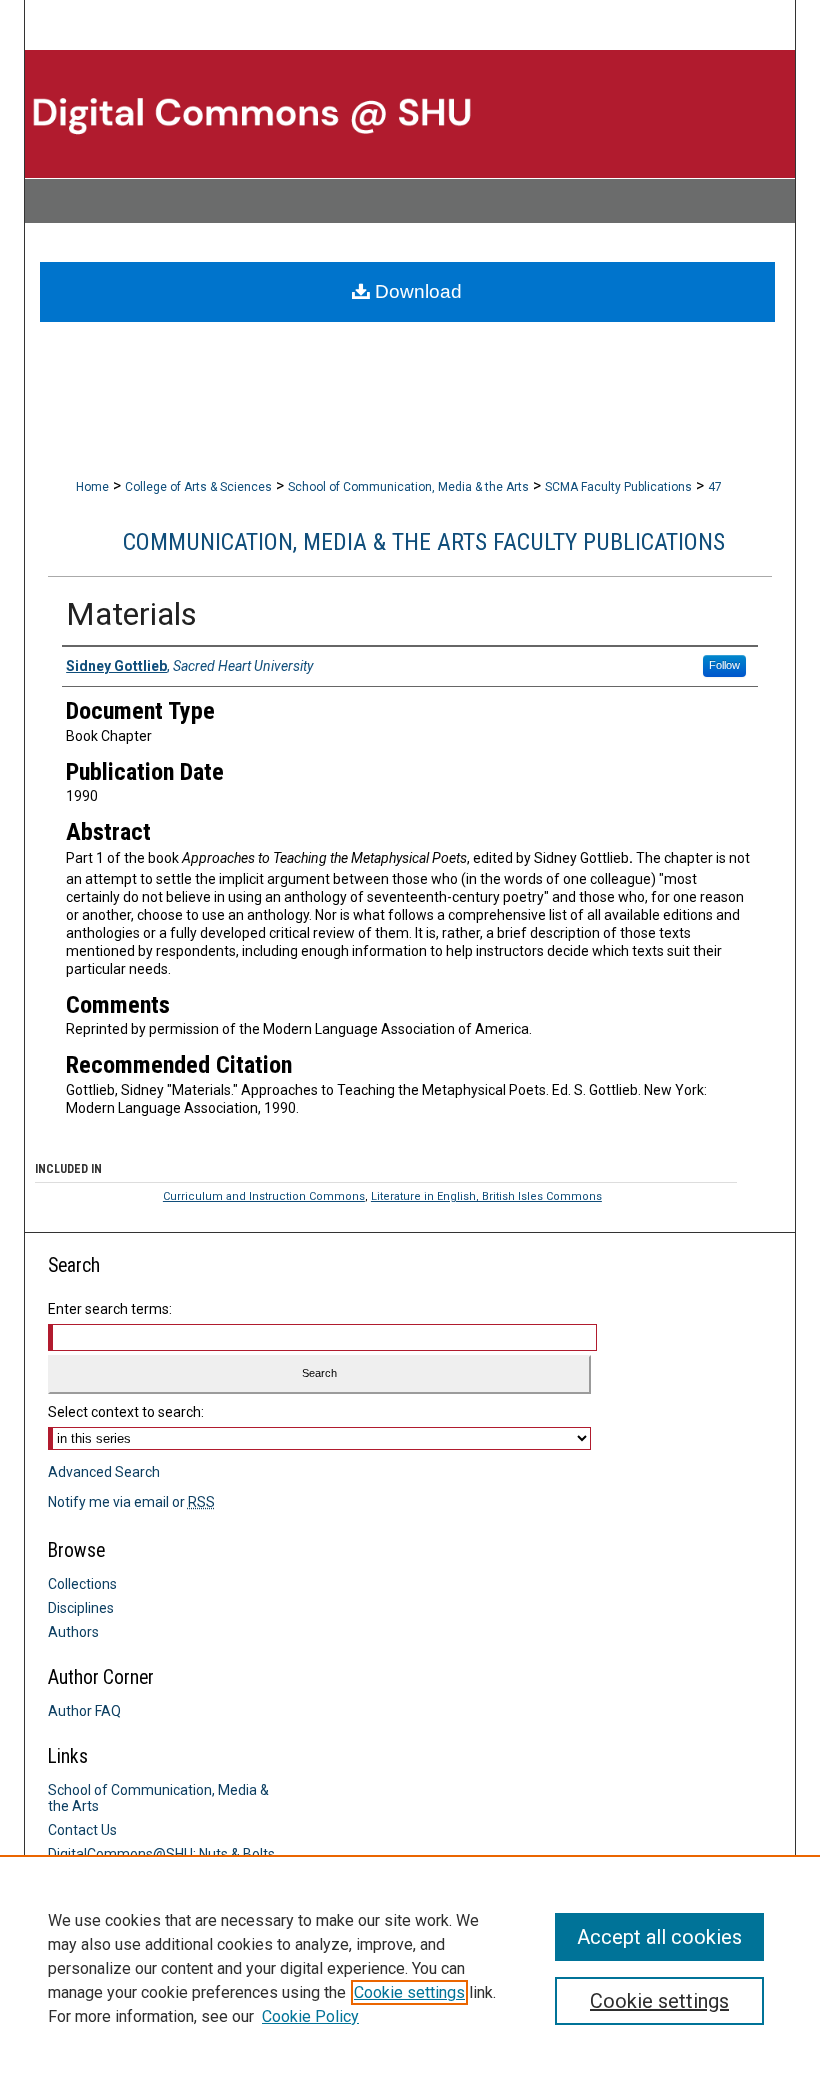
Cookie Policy (310, 2016)
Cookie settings (409, 1992)
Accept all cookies (659, 1937)
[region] (410, 1968)
